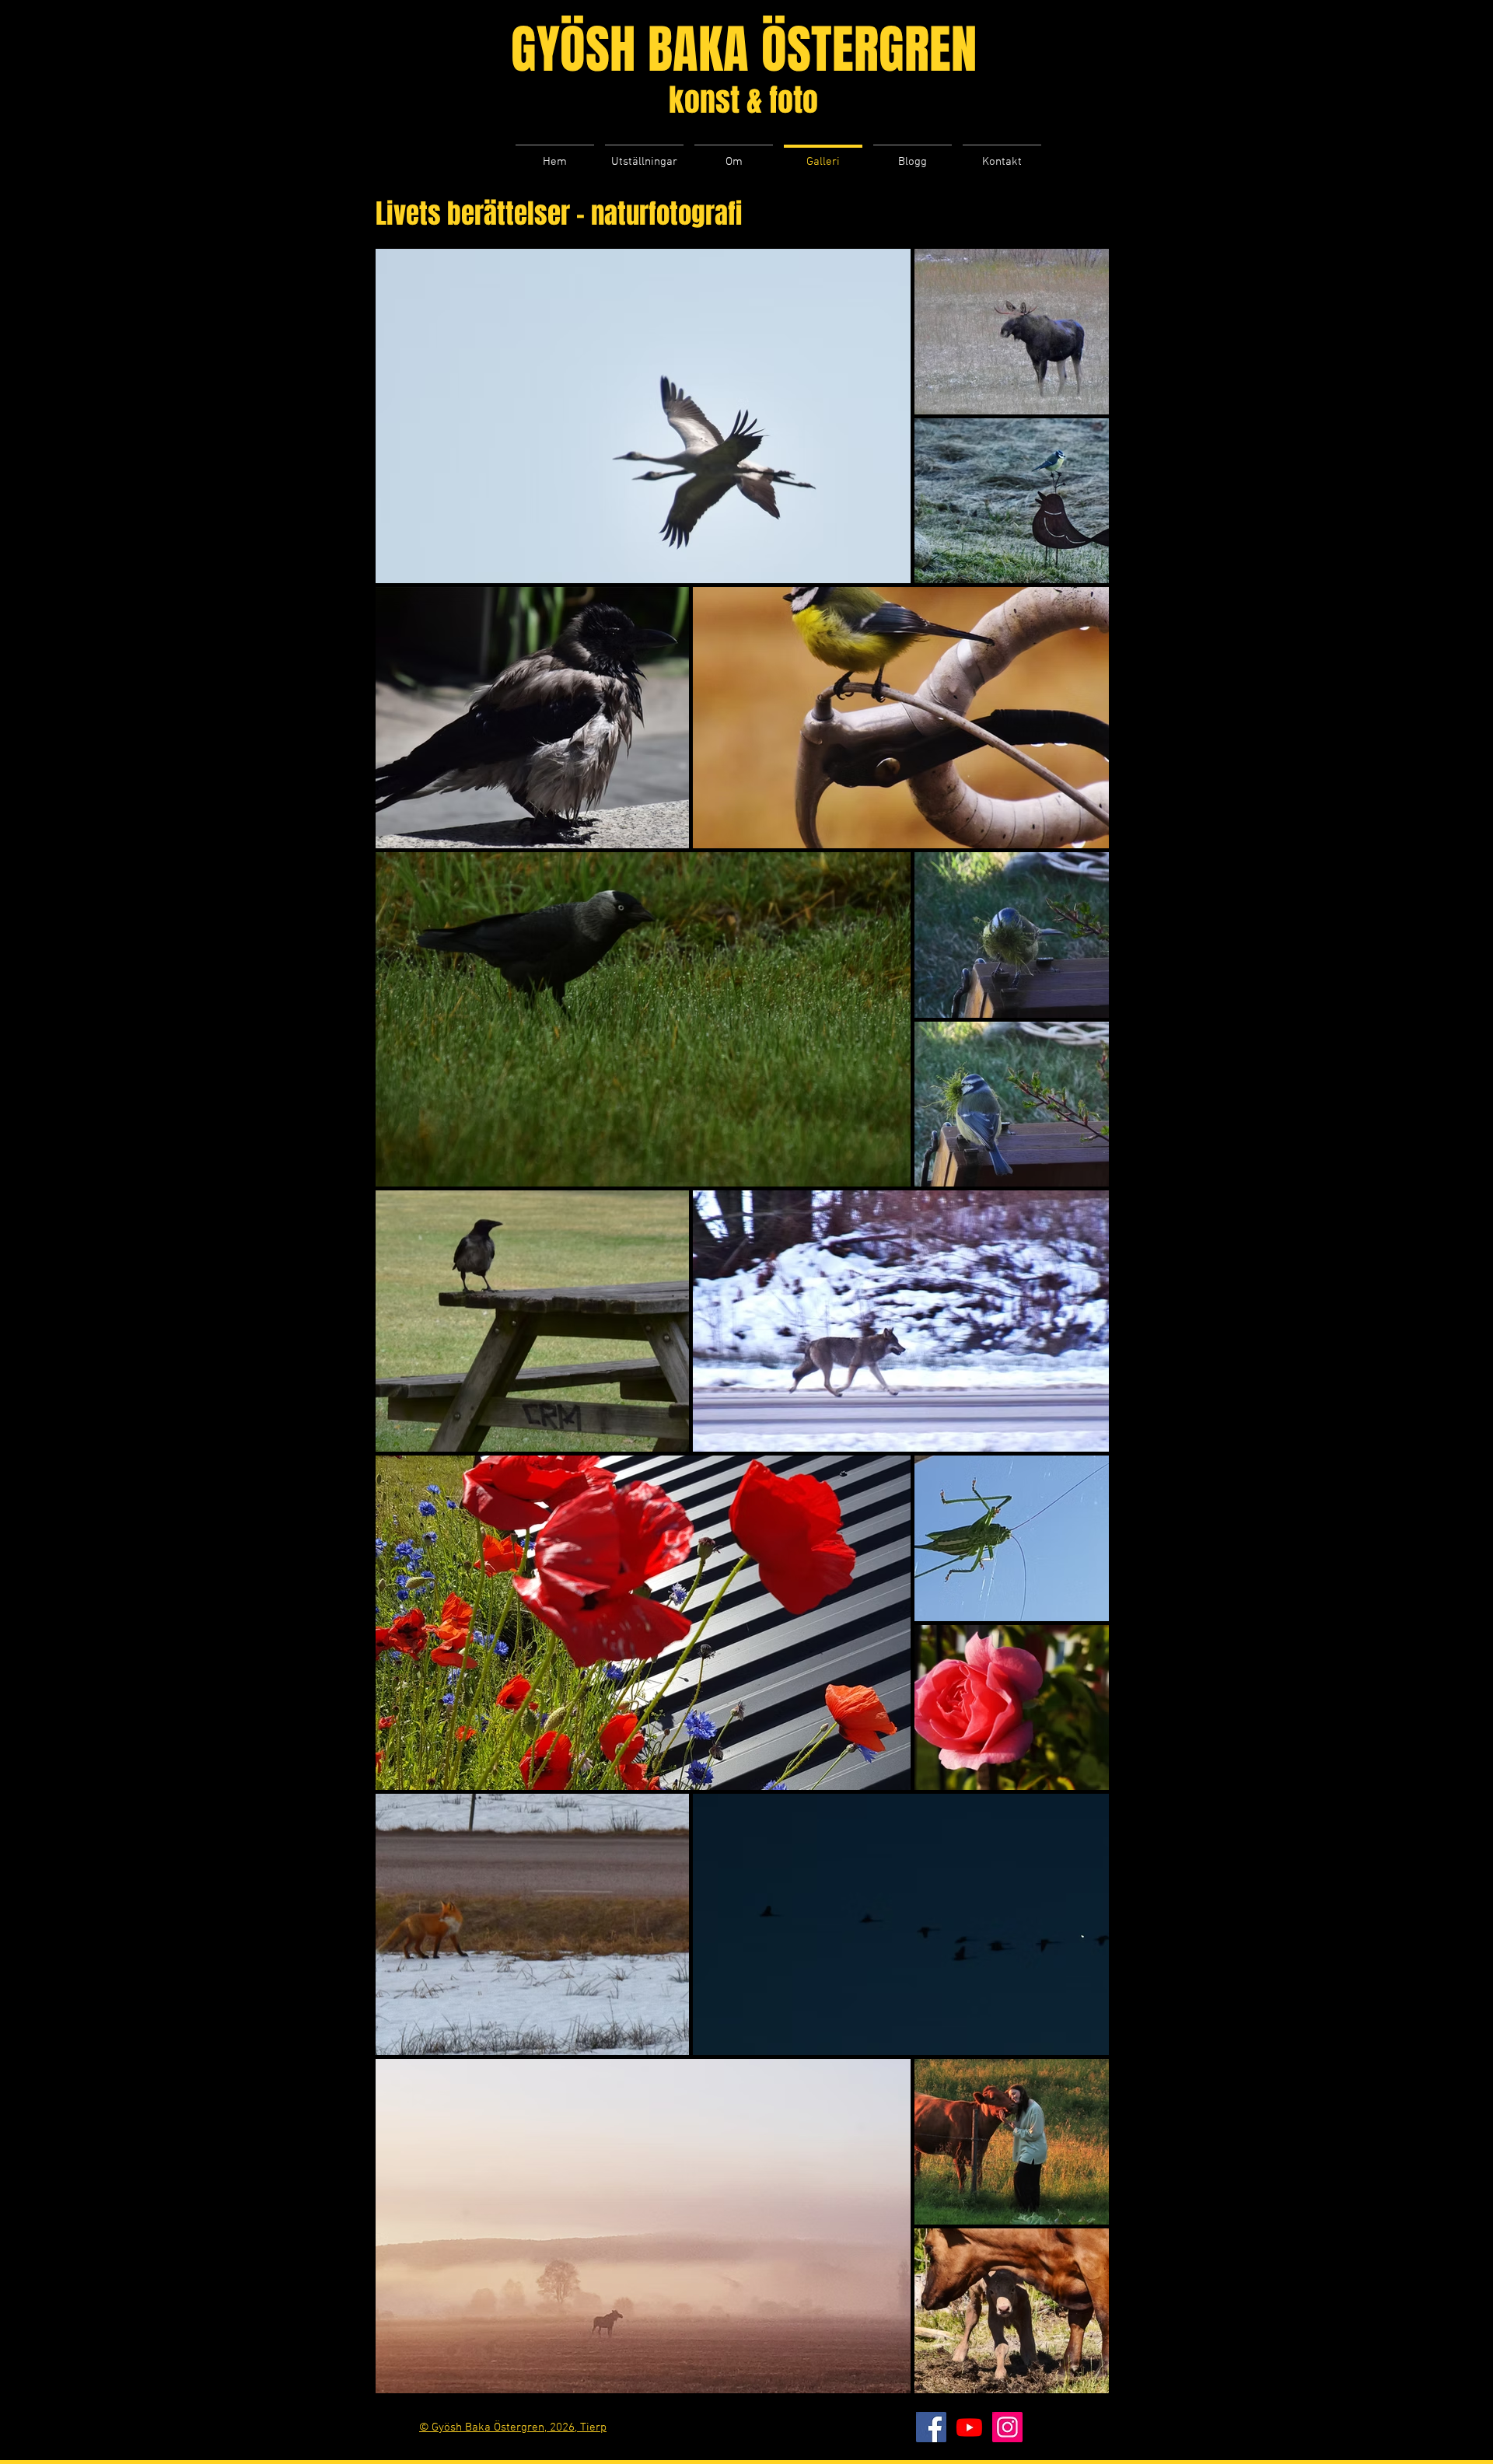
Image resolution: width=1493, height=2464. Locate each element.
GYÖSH (579, 50)
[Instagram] (1007, 2427)
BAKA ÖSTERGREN (812, 50)
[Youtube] (969, 2427)
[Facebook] (931, 2427)
